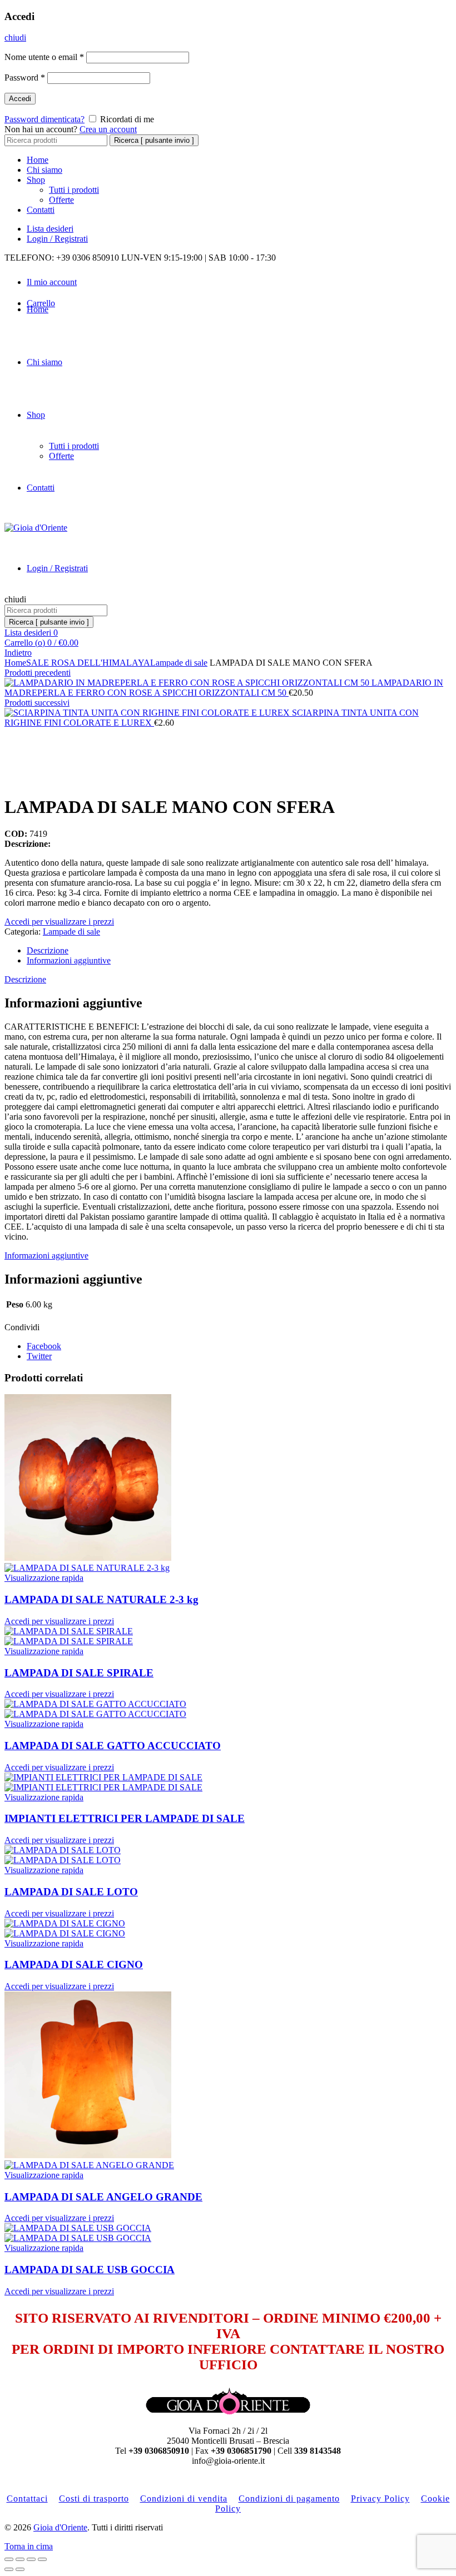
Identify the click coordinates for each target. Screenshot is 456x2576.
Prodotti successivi (37, 703)
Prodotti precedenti (38, 673)
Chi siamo (44, 170)
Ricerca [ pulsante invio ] (154, 140)
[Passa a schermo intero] (31, 2559)
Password (25, 78)
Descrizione (48, 950)
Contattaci (27, 2498)
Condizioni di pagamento (289, 2498)
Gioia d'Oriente (60, 2527)
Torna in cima (29, 2546)
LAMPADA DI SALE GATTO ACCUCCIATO (113, 1746)
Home (38, 160)
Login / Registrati (57, 239)
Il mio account (52, 282)
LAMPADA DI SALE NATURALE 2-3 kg (101, 1599)
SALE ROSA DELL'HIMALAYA (88, 663)
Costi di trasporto (94, 2498)
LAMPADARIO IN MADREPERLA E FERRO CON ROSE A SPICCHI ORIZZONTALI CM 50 (224, 688)
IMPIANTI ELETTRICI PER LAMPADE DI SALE (125, 1818)
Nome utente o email (44, 57)
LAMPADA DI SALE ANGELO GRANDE (103, 2197)
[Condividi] (20, 2559)
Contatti (41, 210)
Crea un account (108, 129)
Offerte (61, 200)
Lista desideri (50, 229)
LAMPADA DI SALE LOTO (71, 1892)
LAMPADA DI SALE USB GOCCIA (90, 2270)
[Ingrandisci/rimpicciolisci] (42, 2559)
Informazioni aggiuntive (69, 960)
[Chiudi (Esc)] (9, 2559)
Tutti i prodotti (74, 190)
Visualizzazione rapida (44, 1578)
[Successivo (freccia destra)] (20, 2569)
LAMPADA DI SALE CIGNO (74, 1965)
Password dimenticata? (44, 119)
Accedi (20, 99)
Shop (36, 180)
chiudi (15, 38)
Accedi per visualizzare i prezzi (59, 922)
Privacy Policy (380, 2498)
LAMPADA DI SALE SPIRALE (79, 1673)
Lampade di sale (179, 663)
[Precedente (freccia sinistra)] (9, 2569)
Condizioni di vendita (184, 2498)
